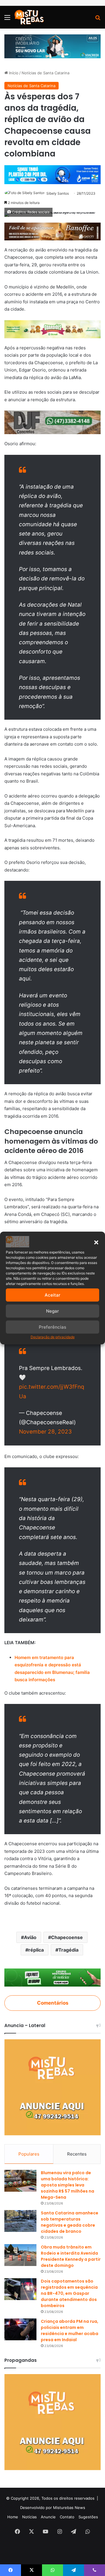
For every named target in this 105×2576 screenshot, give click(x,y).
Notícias (29, 2517)
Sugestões (88, 2517)
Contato (67, 2517)
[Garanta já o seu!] (52, 231)
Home (13, 2517)
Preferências (52, 1327)
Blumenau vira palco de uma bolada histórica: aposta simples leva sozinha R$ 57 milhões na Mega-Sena (68, 2185)
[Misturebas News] (29, 17)
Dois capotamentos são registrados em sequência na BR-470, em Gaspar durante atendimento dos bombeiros (69, 2293)
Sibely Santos (58, 193)
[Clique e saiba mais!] (52, 46)
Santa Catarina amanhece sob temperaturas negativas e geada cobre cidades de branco (70, 2222)
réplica (36, 1950)
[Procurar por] (98, 19)
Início (13, 73)
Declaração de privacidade (53, 1337)
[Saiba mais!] (52, 329)
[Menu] (7, 19)
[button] (96, 1242)
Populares (29, 2154)
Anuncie (48, 2517)
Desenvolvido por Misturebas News (53, 2508)
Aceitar (52, 1295)
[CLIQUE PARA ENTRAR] (52, 1977)
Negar (52, 1311)
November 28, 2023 (45, 1432)
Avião (30, 1937)
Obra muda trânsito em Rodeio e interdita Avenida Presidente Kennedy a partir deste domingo (71, 2256)
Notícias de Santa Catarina (45, 73)
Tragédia (68, 1950)
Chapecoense (67, 1937)
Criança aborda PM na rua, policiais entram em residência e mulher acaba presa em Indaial (70, 2331)
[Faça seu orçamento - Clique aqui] (52, 422)
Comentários (53, 2003)
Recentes (77, 2154)
